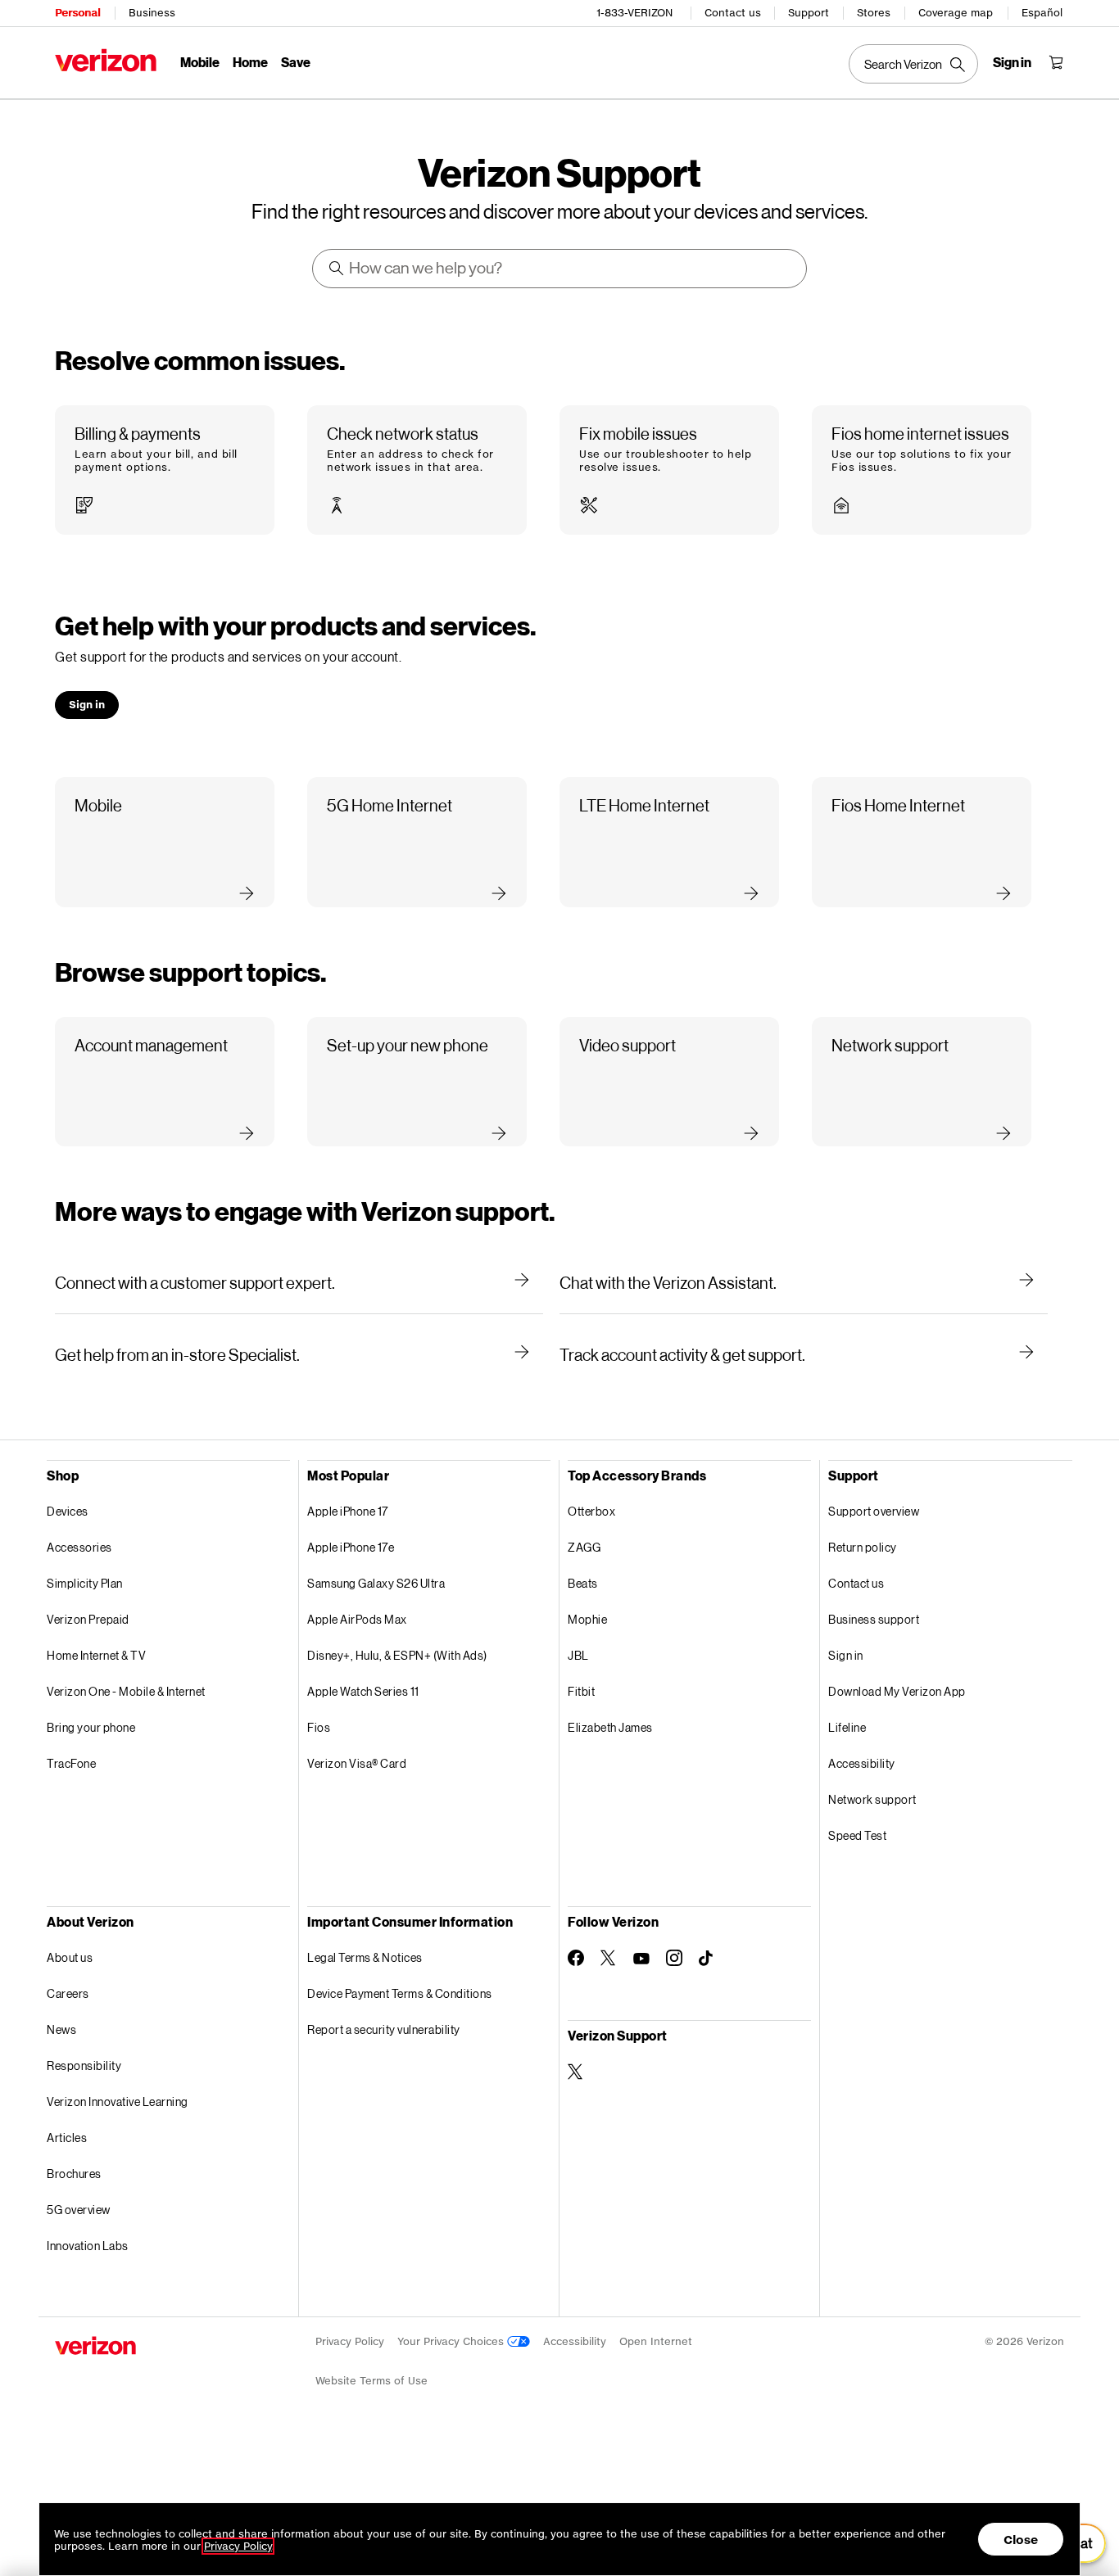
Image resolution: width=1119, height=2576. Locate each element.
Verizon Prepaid (88, 1619)
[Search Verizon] (913, 64)
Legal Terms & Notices (365, 1957)
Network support (872, 1799)
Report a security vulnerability (384, 2029)
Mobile (200, 62)
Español (1042, 13)
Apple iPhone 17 (348, 1511)
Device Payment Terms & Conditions (400, 1993)
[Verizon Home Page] (106, 60)
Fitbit (581, 1691)
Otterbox (591, 1511)
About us (70, 1957)
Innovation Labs (88, 2246)
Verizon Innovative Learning (118, 2101)
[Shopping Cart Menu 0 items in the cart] (1056, 62)
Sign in (846, 1655)
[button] (165, 470)
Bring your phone (91, 1727)
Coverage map (956, 13)
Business (152, 13)
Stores (874, 13)
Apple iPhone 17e (351, 1547)
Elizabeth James (610, 1727)
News (61, 2029)
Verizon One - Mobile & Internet (126, 1691)
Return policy (863, 1547)
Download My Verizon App (897, 1691)
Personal (77, 13)
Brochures (74, 2174)
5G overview (79, 2210)
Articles (67, 2138)
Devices (68, 1511)
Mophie (587, 1619)
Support (809, 13)
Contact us (733, 13)
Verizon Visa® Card (357, 1763)
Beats (583, 1583)
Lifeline (847, 1727)
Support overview (874, 1511)
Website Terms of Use (371, 2381)
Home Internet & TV (96, 1655)
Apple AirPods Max (357, 1619)
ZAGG (584, 1547)
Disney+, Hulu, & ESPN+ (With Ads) (397, 1655)
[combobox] (560, 269)
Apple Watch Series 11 (363, 1691)
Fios (319, 1727)
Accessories (79, 1547)
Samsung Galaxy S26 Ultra (376, 1583)
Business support (874, 1619)
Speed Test (857, 1835)
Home (250, 62)
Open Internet (656, 2341)
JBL (578, 1655)
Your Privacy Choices (452, 2341)
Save (296, 62)
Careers (68, 1993)
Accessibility (862, 1763)
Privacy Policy (350, 2341)
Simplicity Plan (85, 1583)
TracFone (71, 1763)
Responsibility (84, 2065)
